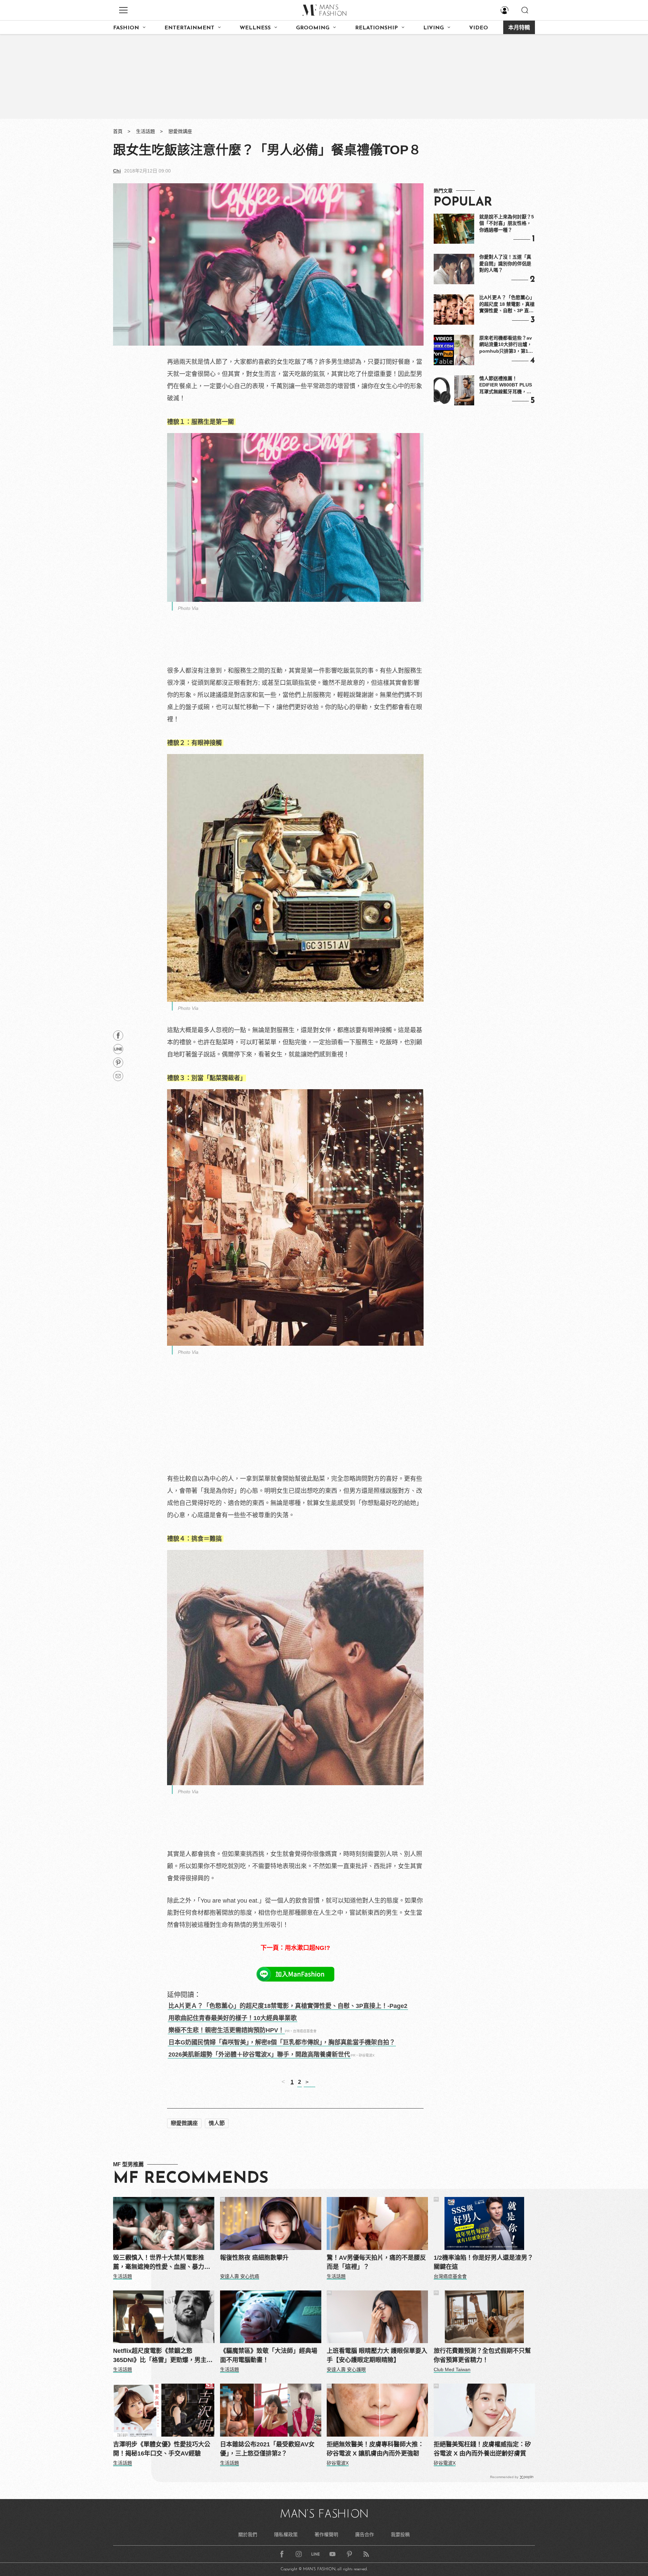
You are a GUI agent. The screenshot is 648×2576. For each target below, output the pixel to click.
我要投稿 (400, 2534)
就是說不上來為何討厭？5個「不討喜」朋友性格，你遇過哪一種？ (507, 223)
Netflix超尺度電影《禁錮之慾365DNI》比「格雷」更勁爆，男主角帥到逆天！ (163, 2356)
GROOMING (313, 28)
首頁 (118, 131)
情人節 (217, 2123)
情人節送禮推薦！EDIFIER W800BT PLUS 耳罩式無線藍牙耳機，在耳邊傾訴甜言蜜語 (506, 385)
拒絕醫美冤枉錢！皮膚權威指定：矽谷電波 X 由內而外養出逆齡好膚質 (482, 2449)
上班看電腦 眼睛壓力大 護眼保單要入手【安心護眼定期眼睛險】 (377, 2355)
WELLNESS (255, 28)
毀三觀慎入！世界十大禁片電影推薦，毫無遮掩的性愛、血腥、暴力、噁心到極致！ (162, 2263)
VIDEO (479, 28)
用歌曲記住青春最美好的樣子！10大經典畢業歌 (233, 2018)
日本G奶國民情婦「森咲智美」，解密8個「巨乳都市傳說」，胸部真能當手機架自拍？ (282, 2042)
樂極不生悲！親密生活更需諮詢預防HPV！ (226, 2030)
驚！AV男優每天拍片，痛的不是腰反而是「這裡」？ (376, 2262)
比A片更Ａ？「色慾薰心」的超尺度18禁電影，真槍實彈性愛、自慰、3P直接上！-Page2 (288, 2006)
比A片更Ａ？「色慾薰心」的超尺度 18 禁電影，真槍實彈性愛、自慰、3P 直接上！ (507, 304)
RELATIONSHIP (376, 28)
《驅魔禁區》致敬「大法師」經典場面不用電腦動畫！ (269, 2355)
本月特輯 (519, 28)
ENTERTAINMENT (189, 28)
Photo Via (188, 608)
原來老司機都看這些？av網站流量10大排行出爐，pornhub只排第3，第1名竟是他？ (506, 345)
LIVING (434, 28)
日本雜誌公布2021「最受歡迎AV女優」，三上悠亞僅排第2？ (267, 2449)
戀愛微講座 (180, 131)
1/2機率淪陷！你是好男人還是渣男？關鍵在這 (483, 2262)
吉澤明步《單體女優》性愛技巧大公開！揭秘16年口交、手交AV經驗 (162, 2449)
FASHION (126, 28)
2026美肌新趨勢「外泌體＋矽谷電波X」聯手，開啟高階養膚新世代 (259, 2055)
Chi (117, 171)
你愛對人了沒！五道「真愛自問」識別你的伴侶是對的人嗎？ (505, 263)
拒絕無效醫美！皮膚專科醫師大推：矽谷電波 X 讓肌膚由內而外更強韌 (375, 2449)
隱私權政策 (286, 2534)
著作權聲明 (326, 2534)
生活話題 (145, 131)
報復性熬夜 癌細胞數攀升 (254, 2258)
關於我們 (248, 2534)
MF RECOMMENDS (191, 2179)
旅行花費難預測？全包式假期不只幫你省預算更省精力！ (482, 2355)
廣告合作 (364, 2534)
